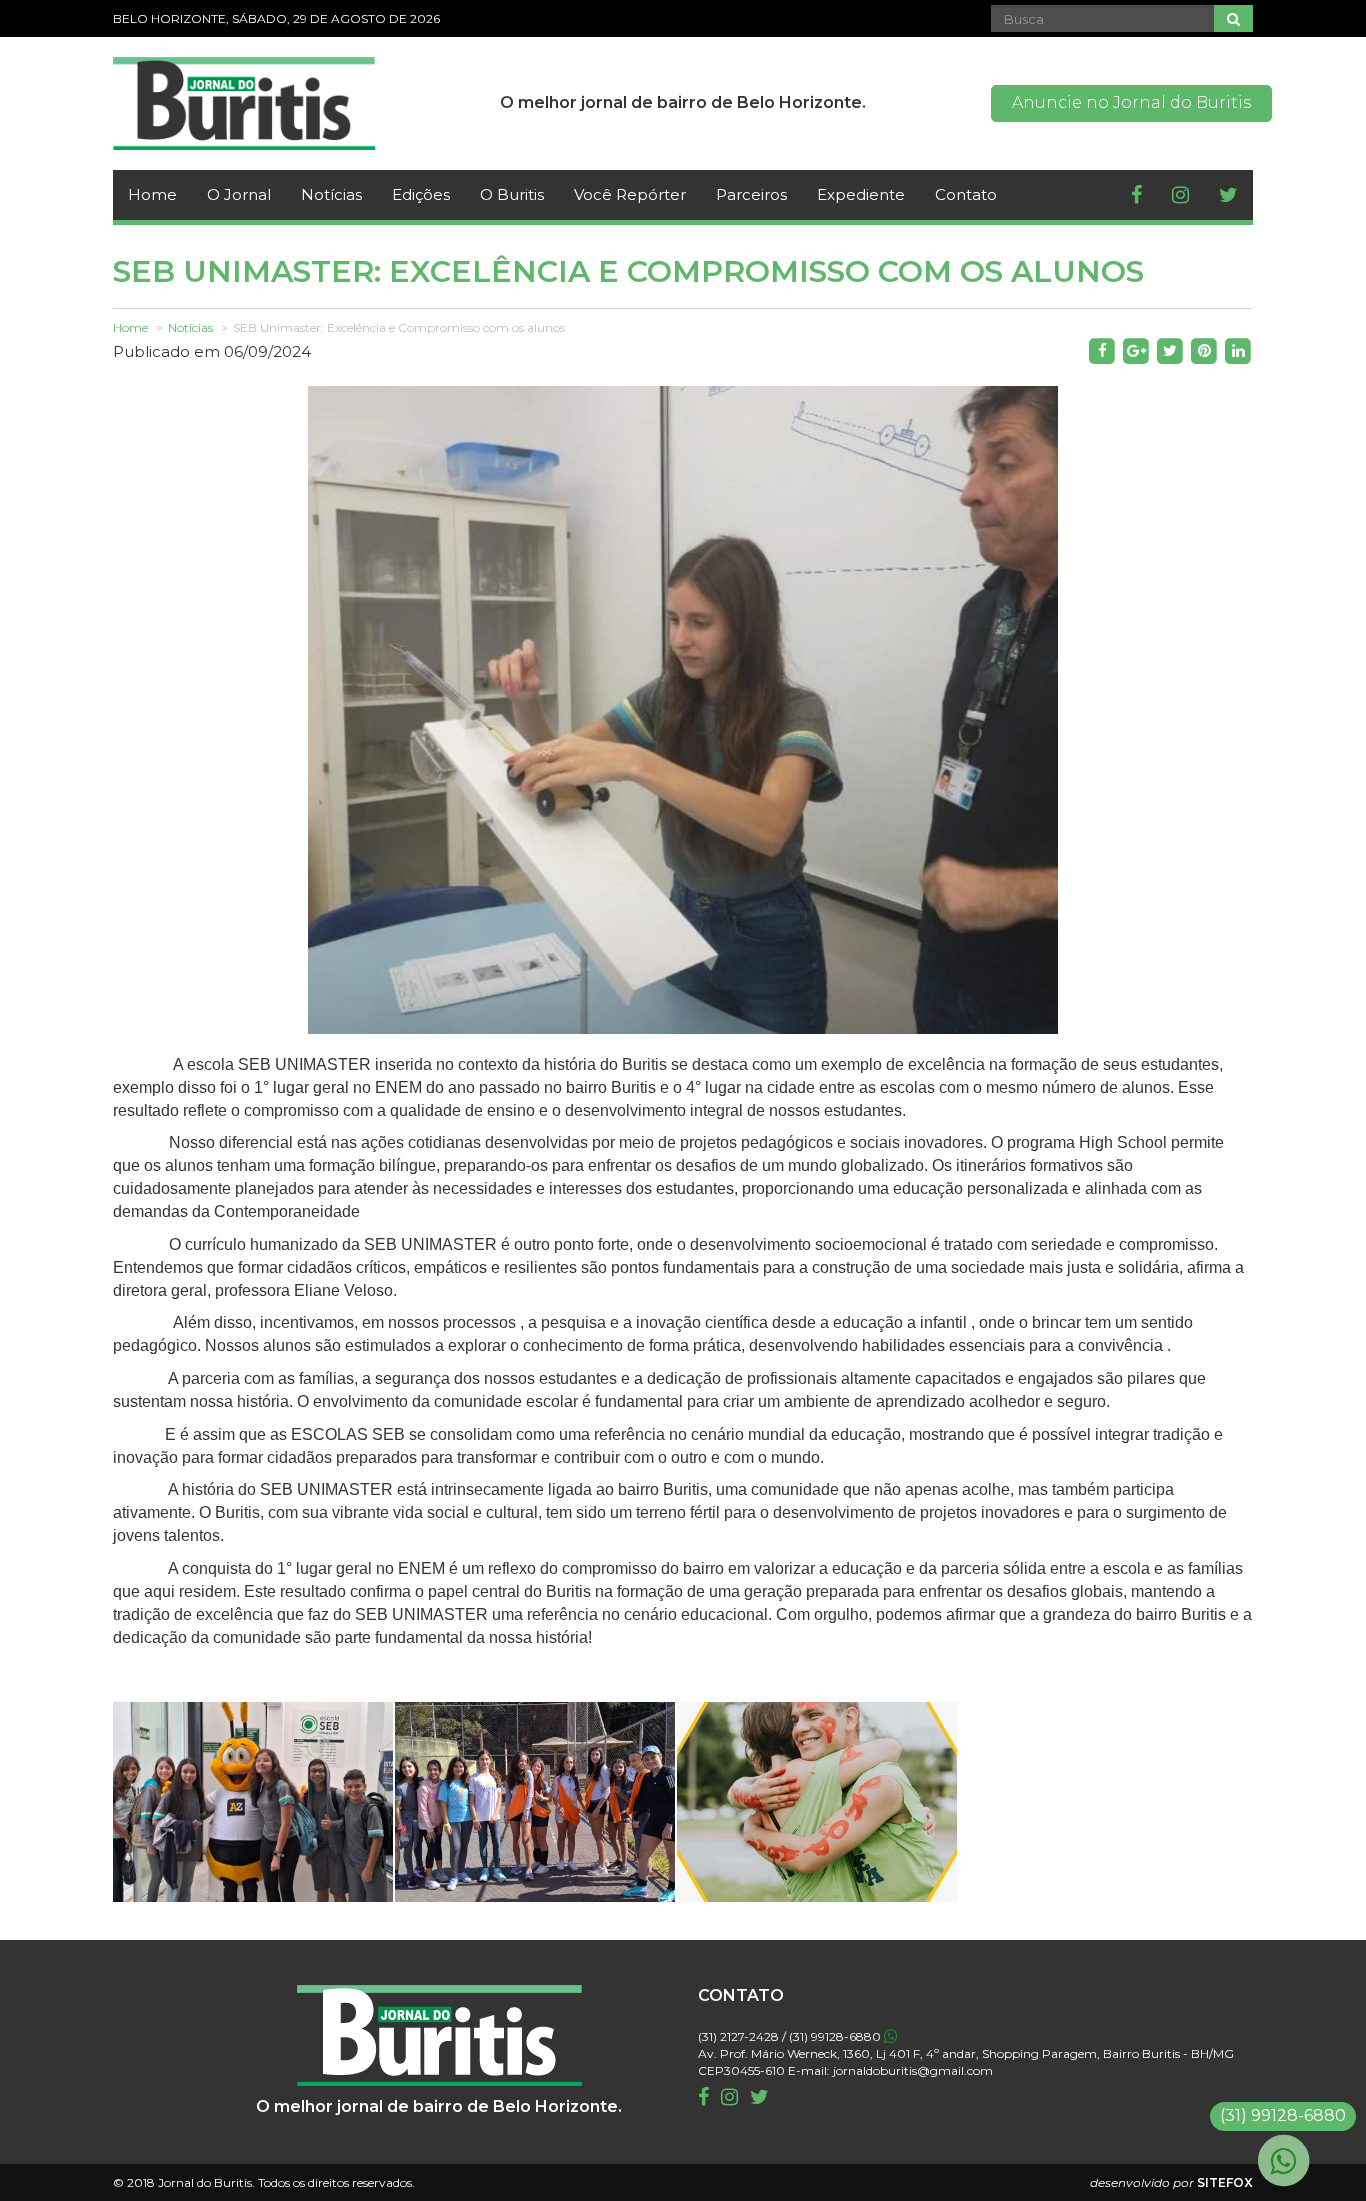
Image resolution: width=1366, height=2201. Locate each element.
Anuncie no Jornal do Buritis (1131, 102)
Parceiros (751, 194)
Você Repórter (630, 194)
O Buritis (512, 194)
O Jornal (239, 194)
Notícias (331, 194)
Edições (421, 194)
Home (152, 194)
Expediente (861, 194)
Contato (966, 194)
